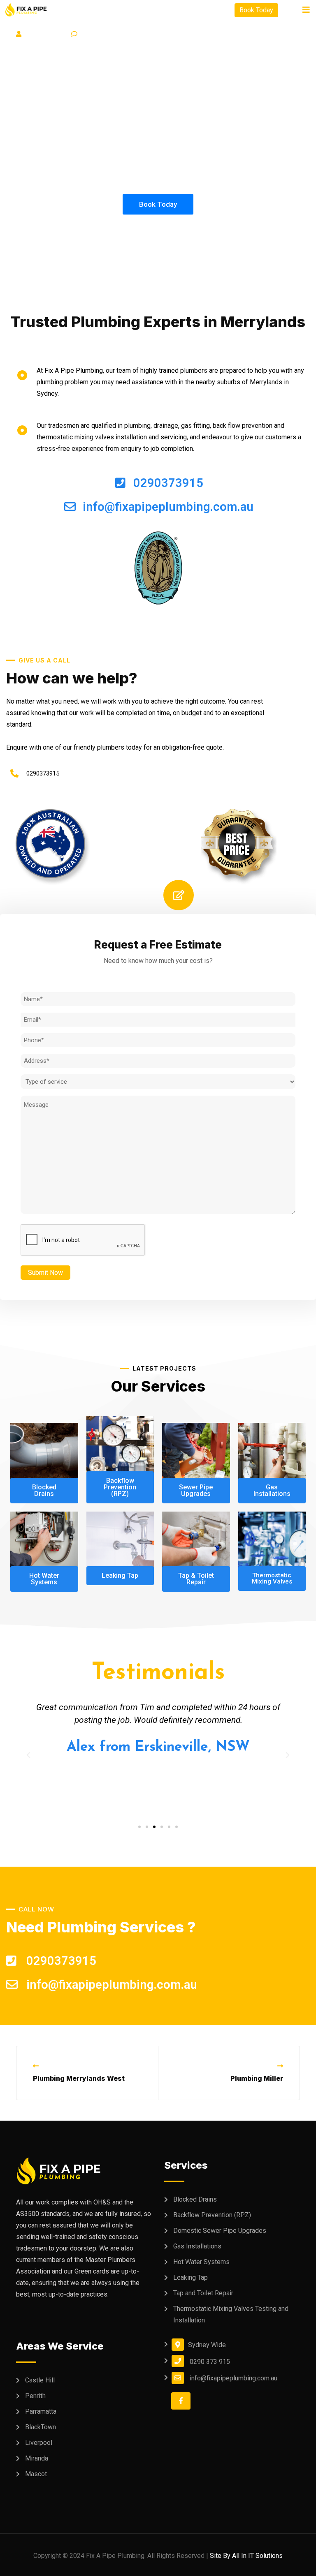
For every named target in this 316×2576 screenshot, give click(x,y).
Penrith (35, 2396)
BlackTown (41, 2427)
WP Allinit (48, 34)
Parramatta (41, 2411)
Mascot (36, 2474)
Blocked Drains (195, 2199)
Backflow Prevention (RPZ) (212, 2215)
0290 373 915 (210, 2362)
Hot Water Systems (201, 2262)
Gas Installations (197, 2246)
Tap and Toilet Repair (203, 2293)
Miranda (37, 2458)
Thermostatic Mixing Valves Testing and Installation (231, 2314)
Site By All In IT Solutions (246, 2556)
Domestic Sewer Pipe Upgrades (220, 2231)
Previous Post (64, 2066)
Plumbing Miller (257, 2078)
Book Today (256, 10)
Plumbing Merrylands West (79, 2078)
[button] (139, 1827)
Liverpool (39, 2443)
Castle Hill (40, 2380)
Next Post (258, 2066)
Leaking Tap (191, 2277)
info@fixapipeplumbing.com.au (234, 2378)
